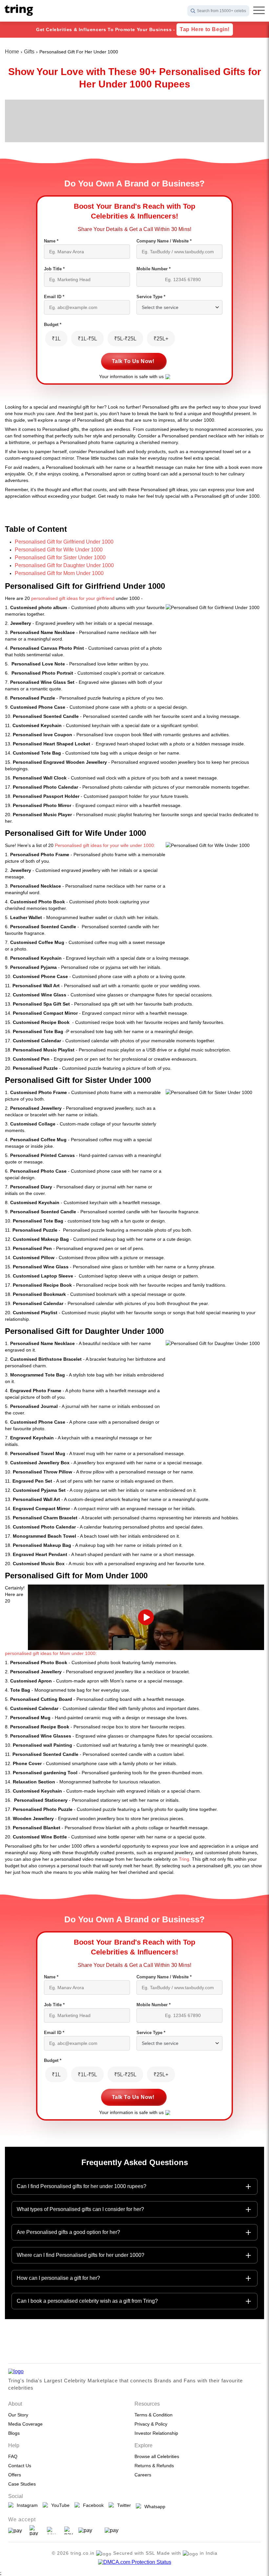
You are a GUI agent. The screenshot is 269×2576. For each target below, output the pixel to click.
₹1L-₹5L (87, 339)
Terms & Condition (154, 2415)
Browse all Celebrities (157, 2456)
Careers (143, 2475)
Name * (51, 241)
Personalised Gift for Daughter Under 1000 (64, 565)
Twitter (123, 2505)
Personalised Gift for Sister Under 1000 (60, 557)
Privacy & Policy (151, 2424)
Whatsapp (154, 2507)
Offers (15, 2475)
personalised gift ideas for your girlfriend (73, 598)
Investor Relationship (156, 2433)
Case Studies (22, 2484)
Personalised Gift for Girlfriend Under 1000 (64, 542)
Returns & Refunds (154, 2466)
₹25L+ (161, 339)
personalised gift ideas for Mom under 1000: (51, 1653)
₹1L (56, 339)
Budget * (53, 325)
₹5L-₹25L (125, 339)
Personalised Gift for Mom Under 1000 (59, 573)
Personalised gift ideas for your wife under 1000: (105, 845)
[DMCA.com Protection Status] (135, 2562)
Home (12, 52)
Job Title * (54, 269)
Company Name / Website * (164, 241)
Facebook (92, 2505)
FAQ (13, 2456)
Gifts (29, 52)
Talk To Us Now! (133, 361)
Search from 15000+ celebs (221, 11)
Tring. (185, 1859)
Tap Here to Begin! (205, 29)
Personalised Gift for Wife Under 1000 (59, 550)
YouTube (59, 2505)
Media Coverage (25, 2424)
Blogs (14, 2433)
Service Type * (151, 297)
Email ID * (54, 297)
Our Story (18, 2415)
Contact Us (20, 2466)
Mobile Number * (154, 269)
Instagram (26, 2505)
